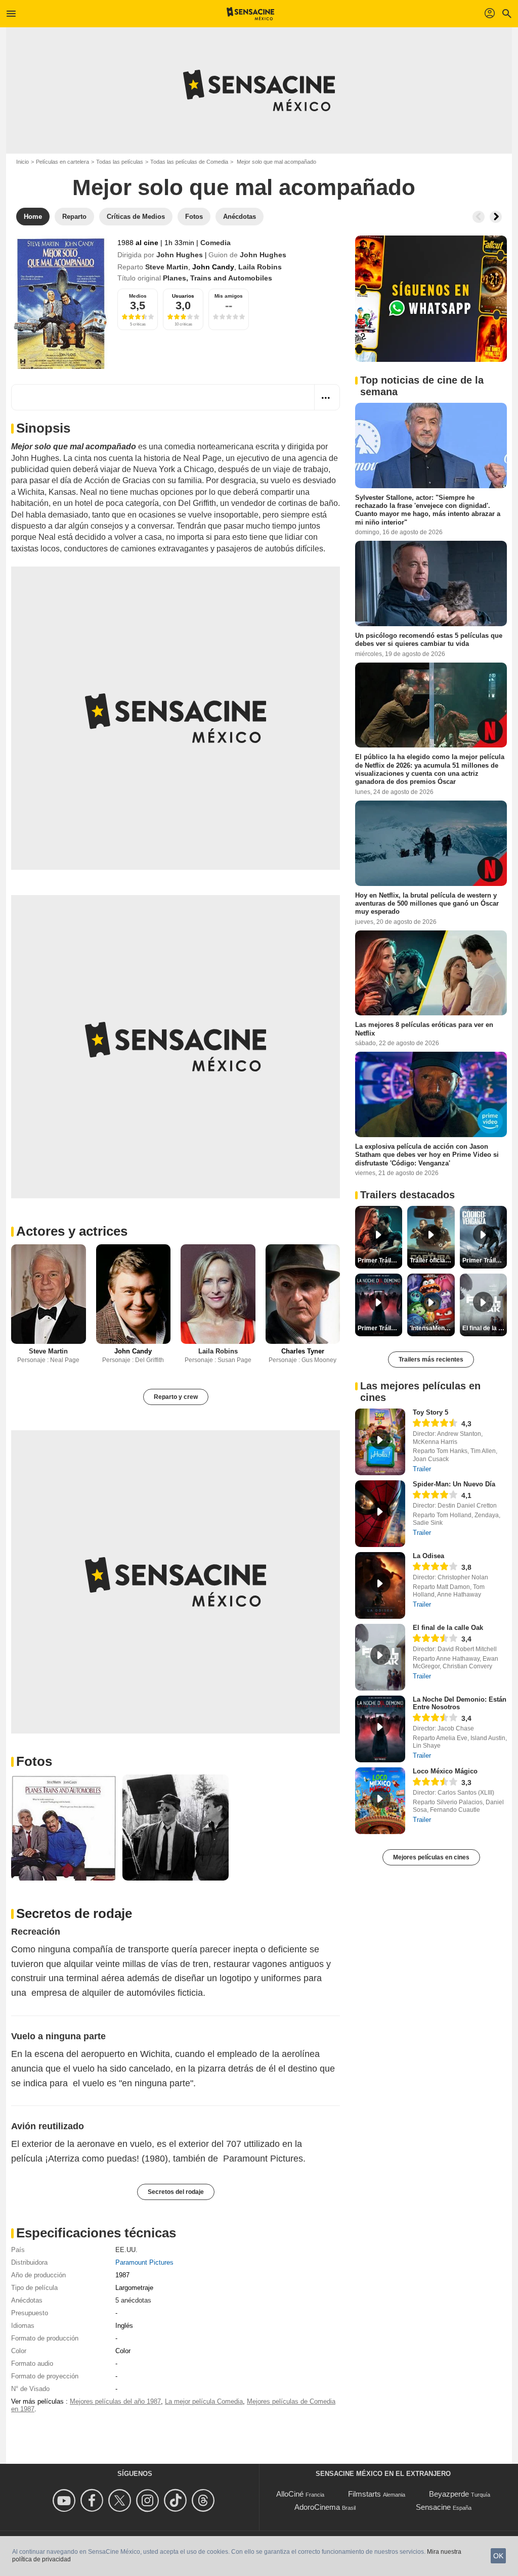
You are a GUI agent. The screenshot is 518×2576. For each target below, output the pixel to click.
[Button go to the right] (496, 217)
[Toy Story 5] (380, 1442)
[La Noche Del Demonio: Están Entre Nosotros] (380, 1729)
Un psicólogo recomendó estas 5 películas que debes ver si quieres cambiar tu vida (429, 640)
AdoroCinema (317, 2507)
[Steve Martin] (49, 1294)
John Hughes (180, 255)
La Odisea (428, 1556)
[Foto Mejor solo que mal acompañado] (64, 1828)
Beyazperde (449, 2494)
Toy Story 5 (430, 1412)
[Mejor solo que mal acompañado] (60, 302)
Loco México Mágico (445, 1771)
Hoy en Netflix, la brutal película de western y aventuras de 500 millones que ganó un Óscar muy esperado (427, 903)
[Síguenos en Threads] (205, 2500)
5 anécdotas (133, 2300)
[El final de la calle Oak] (380, 1657)
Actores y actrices (72, 1231)
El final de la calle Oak (448, 1628)
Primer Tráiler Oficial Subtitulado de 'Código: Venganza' (485, 1260)
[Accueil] (251, 14)
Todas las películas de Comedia (189, 162)
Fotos (34, 1761)
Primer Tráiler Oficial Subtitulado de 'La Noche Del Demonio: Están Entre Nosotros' (380, 1328)
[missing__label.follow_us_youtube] (66, 2500)
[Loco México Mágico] (380, 1801)
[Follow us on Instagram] (149, 2500)
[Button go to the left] (479, 217)
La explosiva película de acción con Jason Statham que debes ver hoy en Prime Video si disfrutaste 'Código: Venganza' (427, 1155)
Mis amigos (229, 296)
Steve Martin (167, 267)
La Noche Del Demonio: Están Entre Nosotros (460, 1703)
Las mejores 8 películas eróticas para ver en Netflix (424, 1029)
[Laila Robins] (218, 1294)
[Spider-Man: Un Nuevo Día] (380, 1514)
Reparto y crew (176, 1397)
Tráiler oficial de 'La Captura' (432, 1260)
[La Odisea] (380, 1585)
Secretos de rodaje (74, 1913)
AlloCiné (290, 2494)
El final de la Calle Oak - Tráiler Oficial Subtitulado (485, 1328)
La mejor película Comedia (204, 2401)
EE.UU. (126, 2250)
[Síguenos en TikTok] (177, 2500)
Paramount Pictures (144, 2262)
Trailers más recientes (431, 1360)
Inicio (23, 162)
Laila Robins (260, 267)
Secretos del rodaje (176, 2192)
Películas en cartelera (62, 162)
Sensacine (433, 2507)
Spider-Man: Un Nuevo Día (454, 1484)
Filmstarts (364, 2494)
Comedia (215, 243)
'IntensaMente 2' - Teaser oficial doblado (432, 1328)
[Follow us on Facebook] (93, 2500)
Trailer (422, 1469)
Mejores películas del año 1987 (115, 2401)
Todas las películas (120, 162)
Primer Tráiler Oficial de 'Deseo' (380, 1260)
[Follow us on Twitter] (121, 2500)
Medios (138, 296)
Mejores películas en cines (431, 1857)
